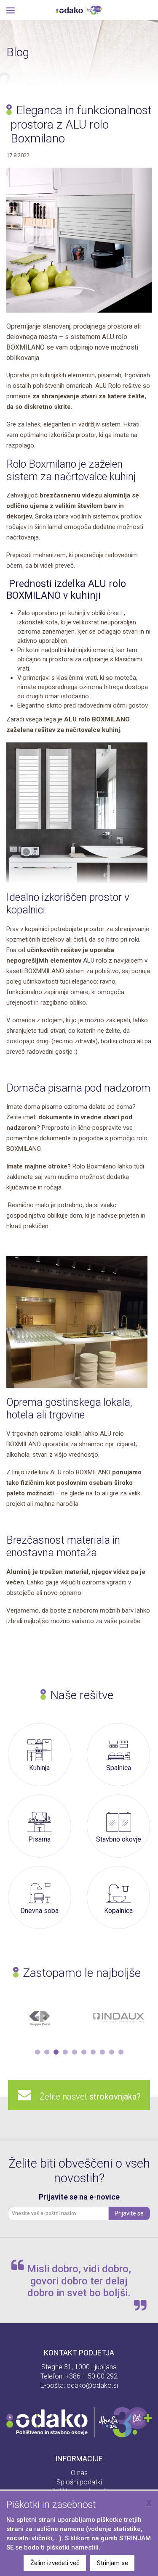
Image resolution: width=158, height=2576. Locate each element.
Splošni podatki (79, 2482)
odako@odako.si (92, 2385)
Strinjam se (112, 2563)
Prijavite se (129, 2213)
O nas (79, 2473)
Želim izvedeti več (55, 2563)
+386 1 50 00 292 (91, 2376)
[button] (37, 2052)
